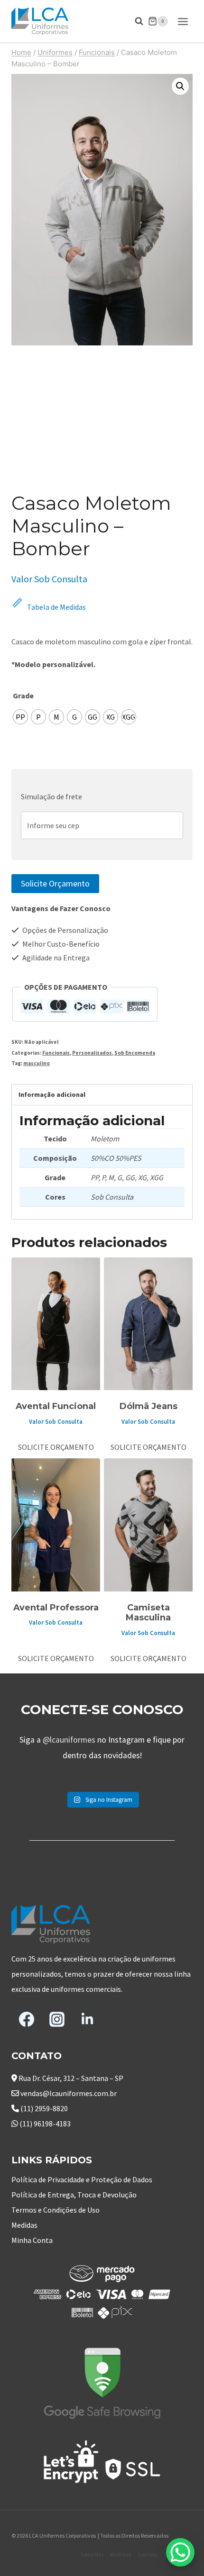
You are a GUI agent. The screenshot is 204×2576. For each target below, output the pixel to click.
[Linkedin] (87, 2019)
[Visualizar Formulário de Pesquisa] (134, 21)
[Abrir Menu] (183, 21)
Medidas (24, 2225)
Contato (147, 2554)
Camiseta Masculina (148, 1613)
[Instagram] (57, 2019)
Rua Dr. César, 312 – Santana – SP (71, 2078)
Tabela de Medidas (56, 607)
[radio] (20, 717)
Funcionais (56, 1053)
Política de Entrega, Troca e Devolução (74, 2195)
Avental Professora (56, 1608)
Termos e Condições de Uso (56, 2210)
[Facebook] (27, 2019)
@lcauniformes (69, 1740)
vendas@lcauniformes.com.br (69, 2093)
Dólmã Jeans (148, 1406)
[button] (180, 86)
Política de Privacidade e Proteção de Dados (82, 2179)
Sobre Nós (92, 2554)
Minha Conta (32, 2240)
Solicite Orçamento (55, 883)
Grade (23, 696)
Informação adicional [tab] (52, 1094)
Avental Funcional (56, 1406)
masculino (37, 1063)
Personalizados (92, 1053)
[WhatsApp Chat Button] (180, 2552)
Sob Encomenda (135, 1053)
